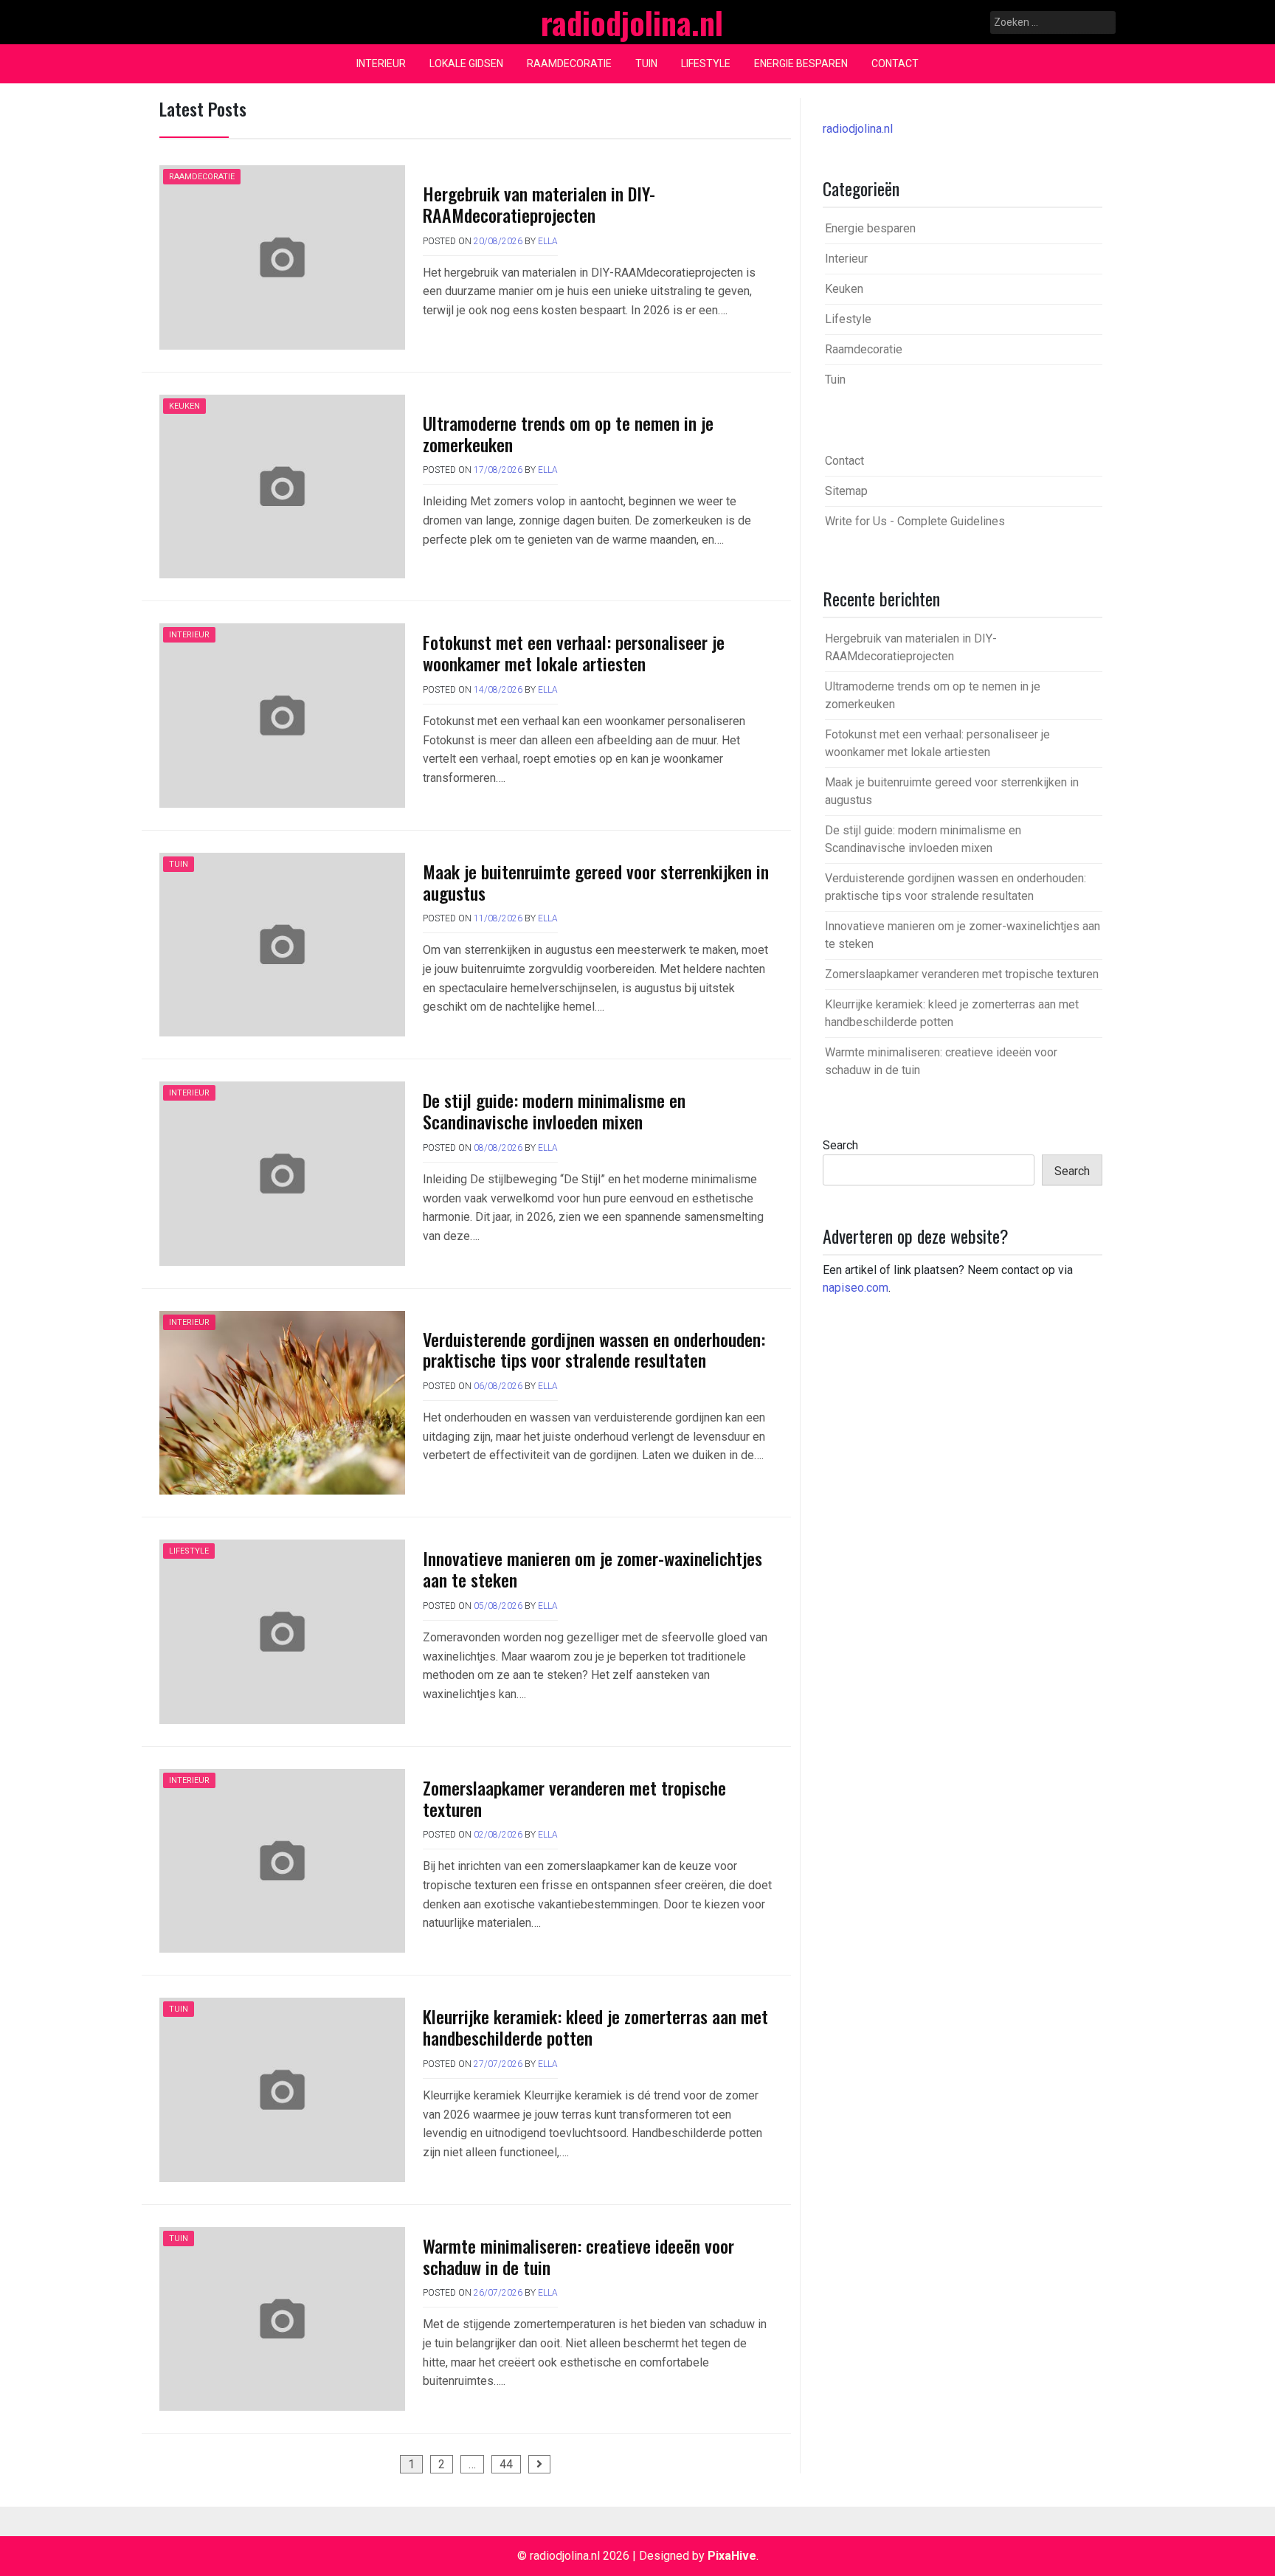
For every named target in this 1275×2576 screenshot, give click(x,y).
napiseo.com (856, 1288)
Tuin (646, 63)
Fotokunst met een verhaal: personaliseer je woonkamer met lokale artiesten (574, 652)
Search (840, 1145)
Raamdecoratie (569, 63)
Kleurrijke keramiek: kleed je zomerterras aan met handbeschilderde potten (595, 2027)
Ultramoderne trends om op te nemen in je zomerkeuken (568, 433)
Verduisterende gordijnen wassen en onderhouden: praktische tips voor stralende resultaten (594, 1350)
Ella (548, 241)
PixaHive (732, 2556)
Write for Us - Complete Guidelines (915, 521)
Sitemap (846, 491)
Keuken (184, 406)
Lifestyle (706, 63)
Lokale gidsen (466, 63)
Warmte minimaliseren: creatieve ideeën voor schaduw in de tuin (578, 2256)
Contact (895, 63)
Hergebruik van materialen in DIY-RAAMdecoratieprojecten (539, 204)
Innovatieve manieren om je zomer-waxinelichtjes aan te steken (592, 1569)
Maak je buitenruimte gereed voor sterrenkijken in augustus (596, 882)
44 (506, 2464)
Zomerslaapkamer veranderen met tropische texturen (574, 1798)
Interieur (381, 63)
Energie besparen (801, 63)
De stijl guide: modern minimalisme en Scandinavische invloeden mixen (554, 1111)
